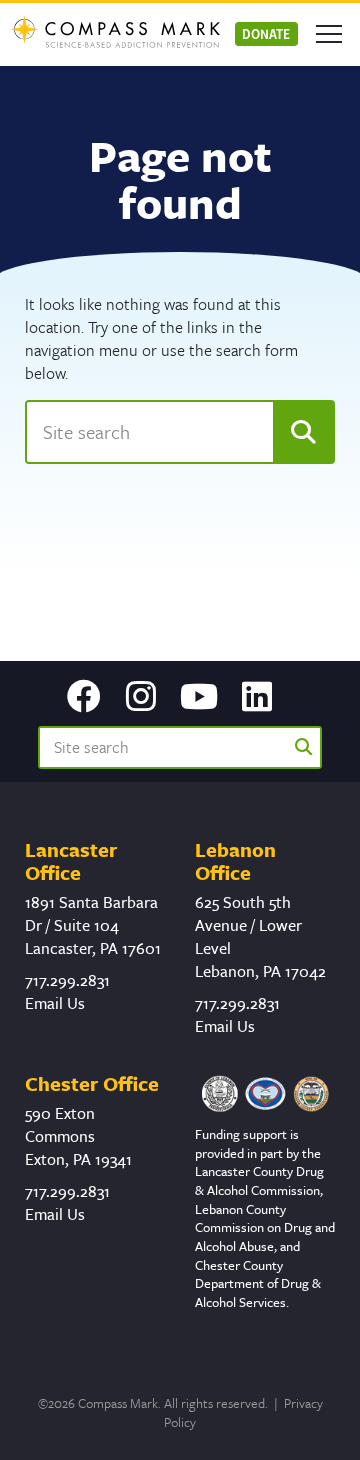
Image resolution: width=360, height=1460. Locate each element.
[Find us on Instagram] (141, 698)
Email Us (55, 1003)
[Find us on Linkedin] (257, 698)
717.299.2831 (67, 980)
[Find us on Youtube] (199, 698)
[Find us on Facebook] (84, 698)
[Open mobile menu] (329, 34)
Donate (266, 33)
